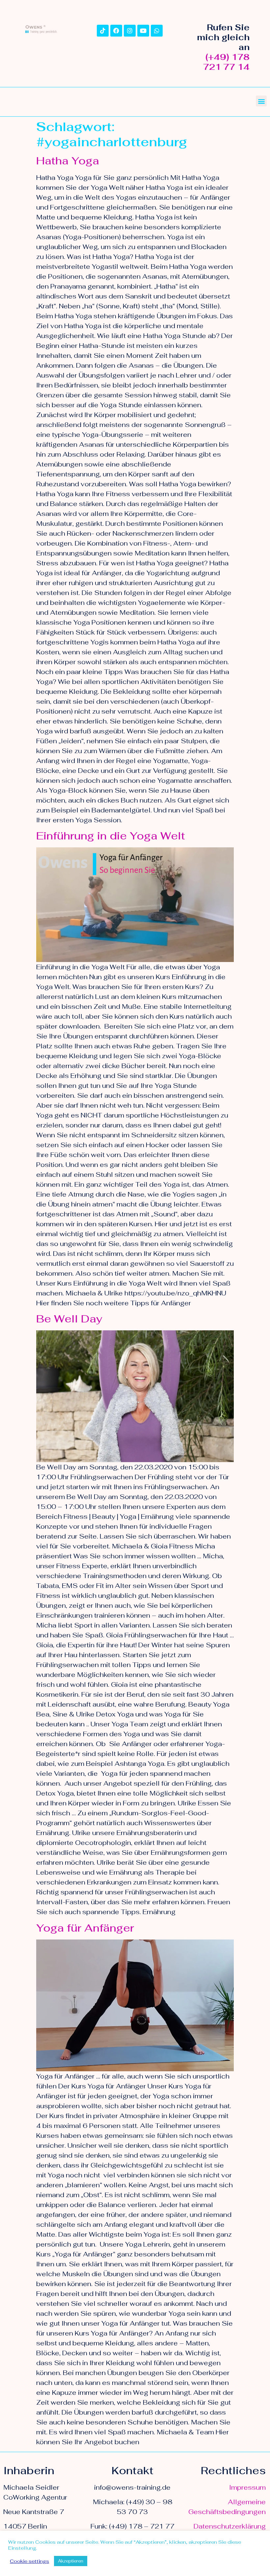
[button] (261, 101)
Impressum (247, 2487)
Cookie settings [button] (29, 2561)
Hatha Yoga (68, 161)
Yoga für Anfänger (85, 1928)
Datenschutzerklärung (230, 2526)
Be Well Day (69, 1319)
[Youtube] (143, 31)
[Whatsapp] (157, 31)
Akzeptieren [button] (71, 2561)
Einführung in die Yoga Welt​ (111, 836)
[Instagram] (130, 31)
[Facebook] (116, 31)
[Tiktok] (103, 31)
